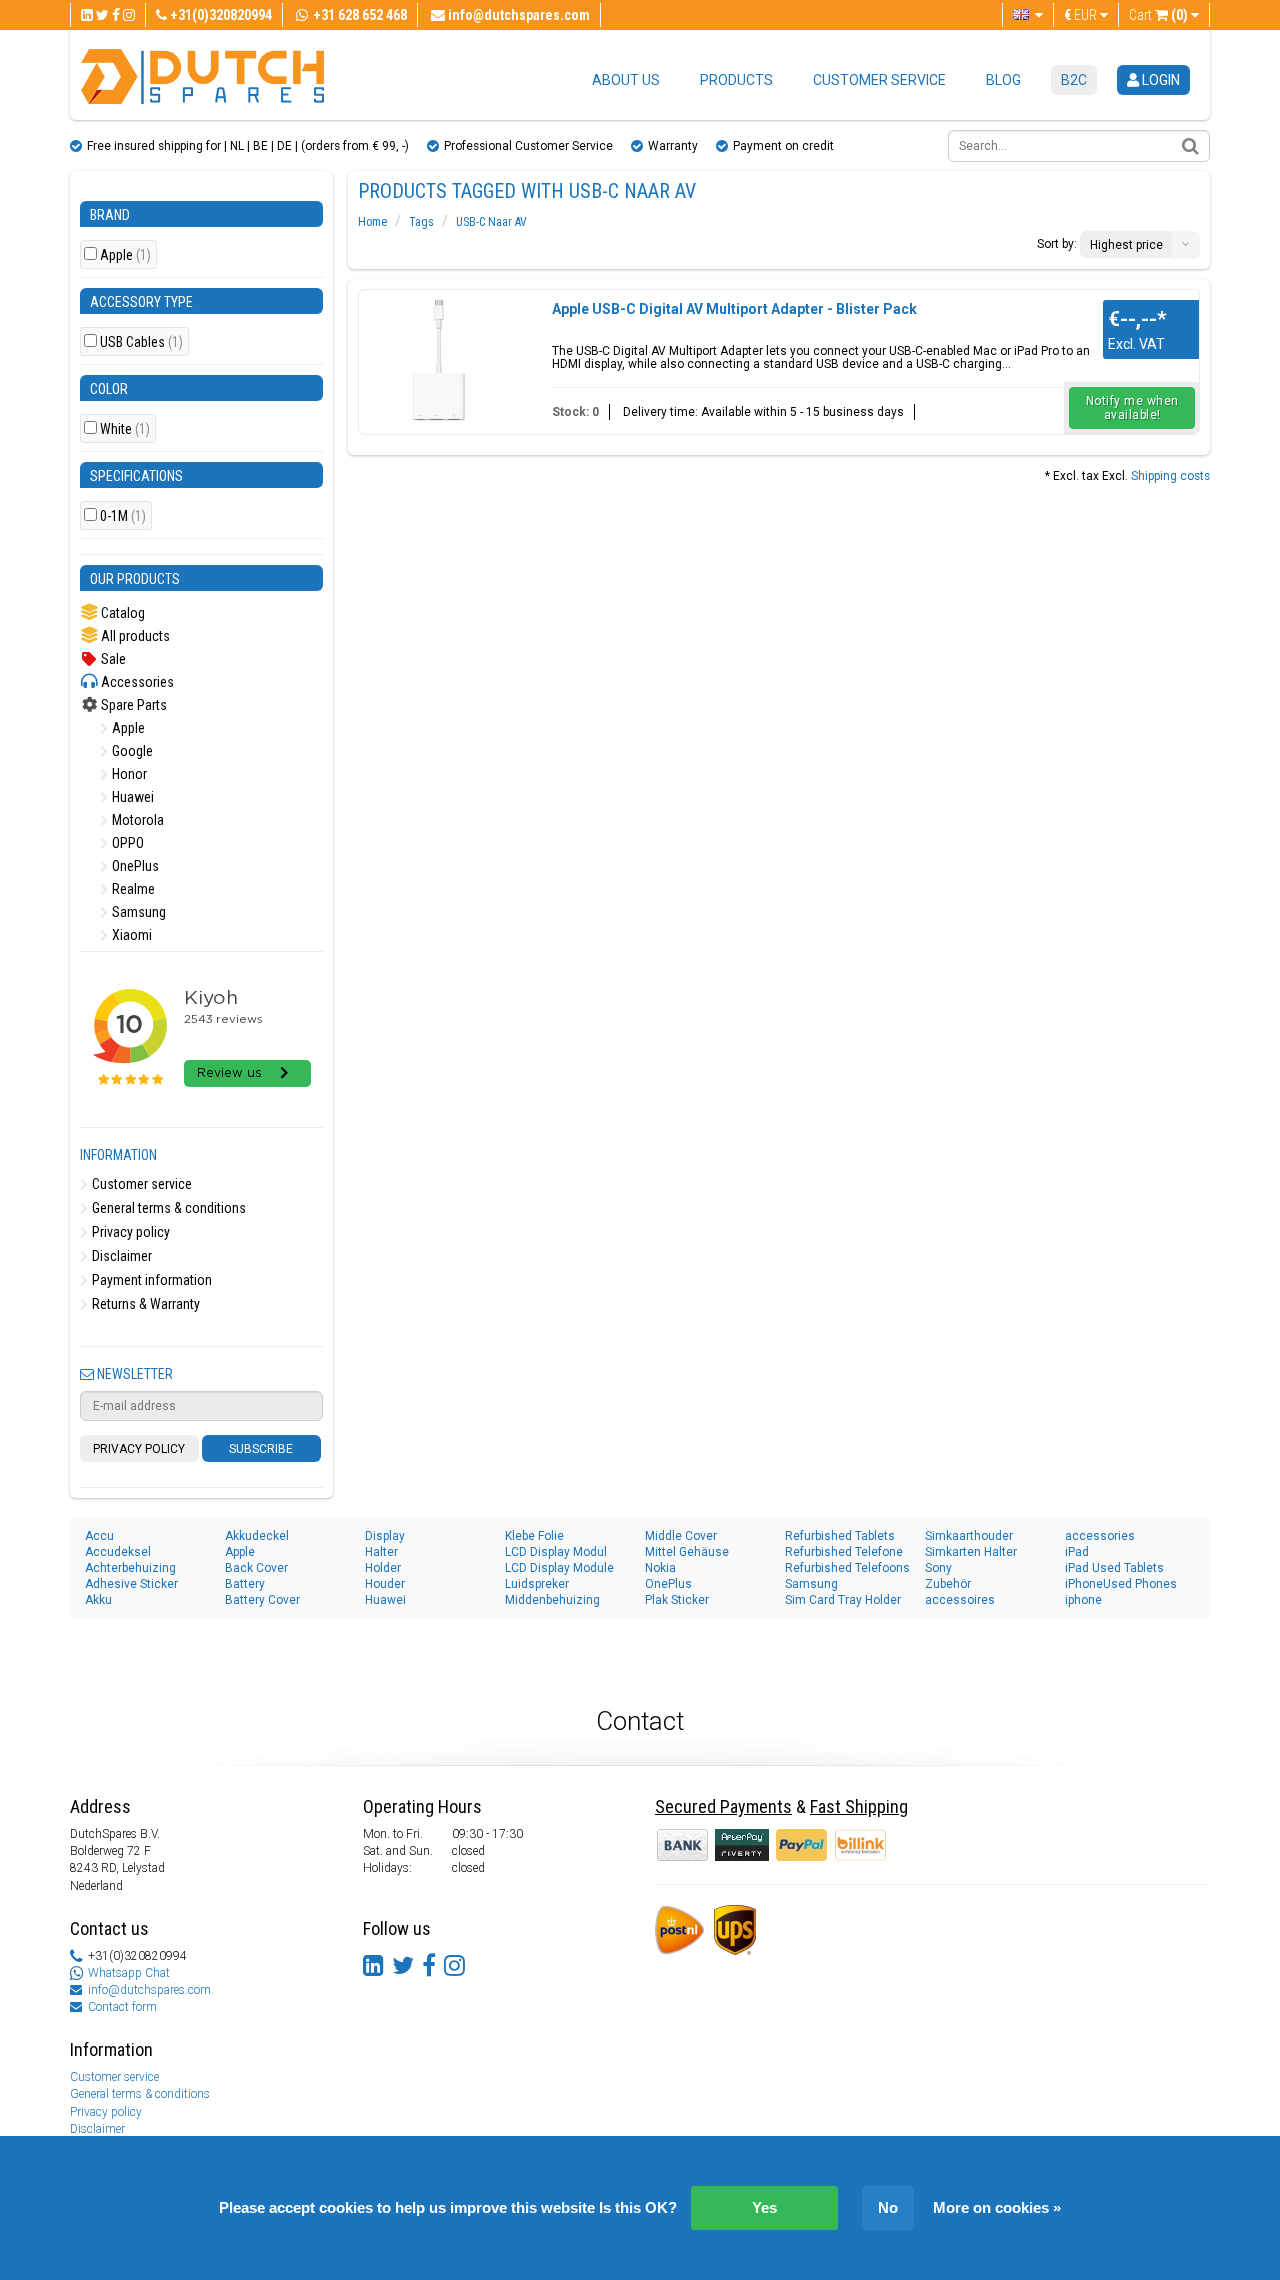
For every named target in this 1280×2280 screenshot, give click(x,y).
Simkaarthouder (969, 1536)
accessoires (960, 1600)
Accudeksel (118, 1552)
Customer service (879, 80)
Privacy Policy (139, 1449)
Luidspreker (537, 1584)
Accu (99, 1536)
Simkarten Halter (971, 1552)
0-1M (123, 516)
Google (131, 751)
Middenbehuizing (552, 1600)
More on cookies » (997, 2207)
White (125, 429)
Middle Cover (681, 1536)
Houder (385, 1584)
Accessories (136, 682)
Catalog (121, 613)
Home (372, 222)
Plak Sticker (677, 1600)
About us (626, 80)
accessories (1100, 1536)
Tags (421, 222)
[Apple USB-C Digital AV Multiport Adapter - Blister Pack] (439, 360)
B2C (1074, 80)
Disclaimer (120, 1256)
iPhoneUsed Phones (1121, 1584)
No (888, 2207)
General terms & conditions (167, 1208)
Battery (245, 1584)
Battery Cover (262, 1600)
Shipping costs (1170, 476)
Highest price (1126, 245)
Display (385, 1536)
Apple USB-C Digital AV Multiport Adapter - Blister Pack (734, 309)
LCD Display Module (559, 1568)
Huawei (131, 797)
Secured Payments (723, 1806)
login (1159, 80)
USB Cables (141, 342)
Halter (381, 1552)
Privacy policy (129, 1232)
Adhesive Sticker (131, 1584)
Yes (764, 2207)
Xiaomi (130, 935)
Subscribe (261, 1449)
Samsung (137, 912)
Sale (112, 659)
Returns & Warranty (144, 1304)
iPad (1077, 1552)
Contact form (122, 2007)
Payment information (150, 1280)
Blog (1003, 80)
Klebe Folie (534, 1536)
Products (736, 80)
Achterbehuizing (130, 1568)
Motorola (136, 820)
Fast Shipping (859, 1806)
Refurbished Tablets (840, 1536)
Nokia (660, 1568)
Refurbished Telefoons (847, 1568)
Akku (98, 1600)
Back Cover (256, 1568)
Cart (1158, 15)
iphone (1083, 1600)
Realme (132, 889)
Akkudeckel (257, 1536)
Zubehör (948, 1584)
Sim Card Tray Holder (843, 1600)
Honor (128, 774)
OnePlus (134, 866)
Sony (938, 1568)
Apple (125, 255)
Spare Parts (132, 705)
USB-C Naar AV (491, 222)
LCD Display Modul (556, 1552)
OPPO (126, 843)
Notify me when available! (1132, 408)
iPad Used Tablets (1114, 1568)
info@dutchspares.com (149, 1990)
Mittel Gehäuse (687, 1552)
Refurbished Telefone (844, 1552)
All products (134, 636)
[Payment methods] (743, 1844)
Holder (383, 1568)
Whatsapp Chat (129, 1973)
